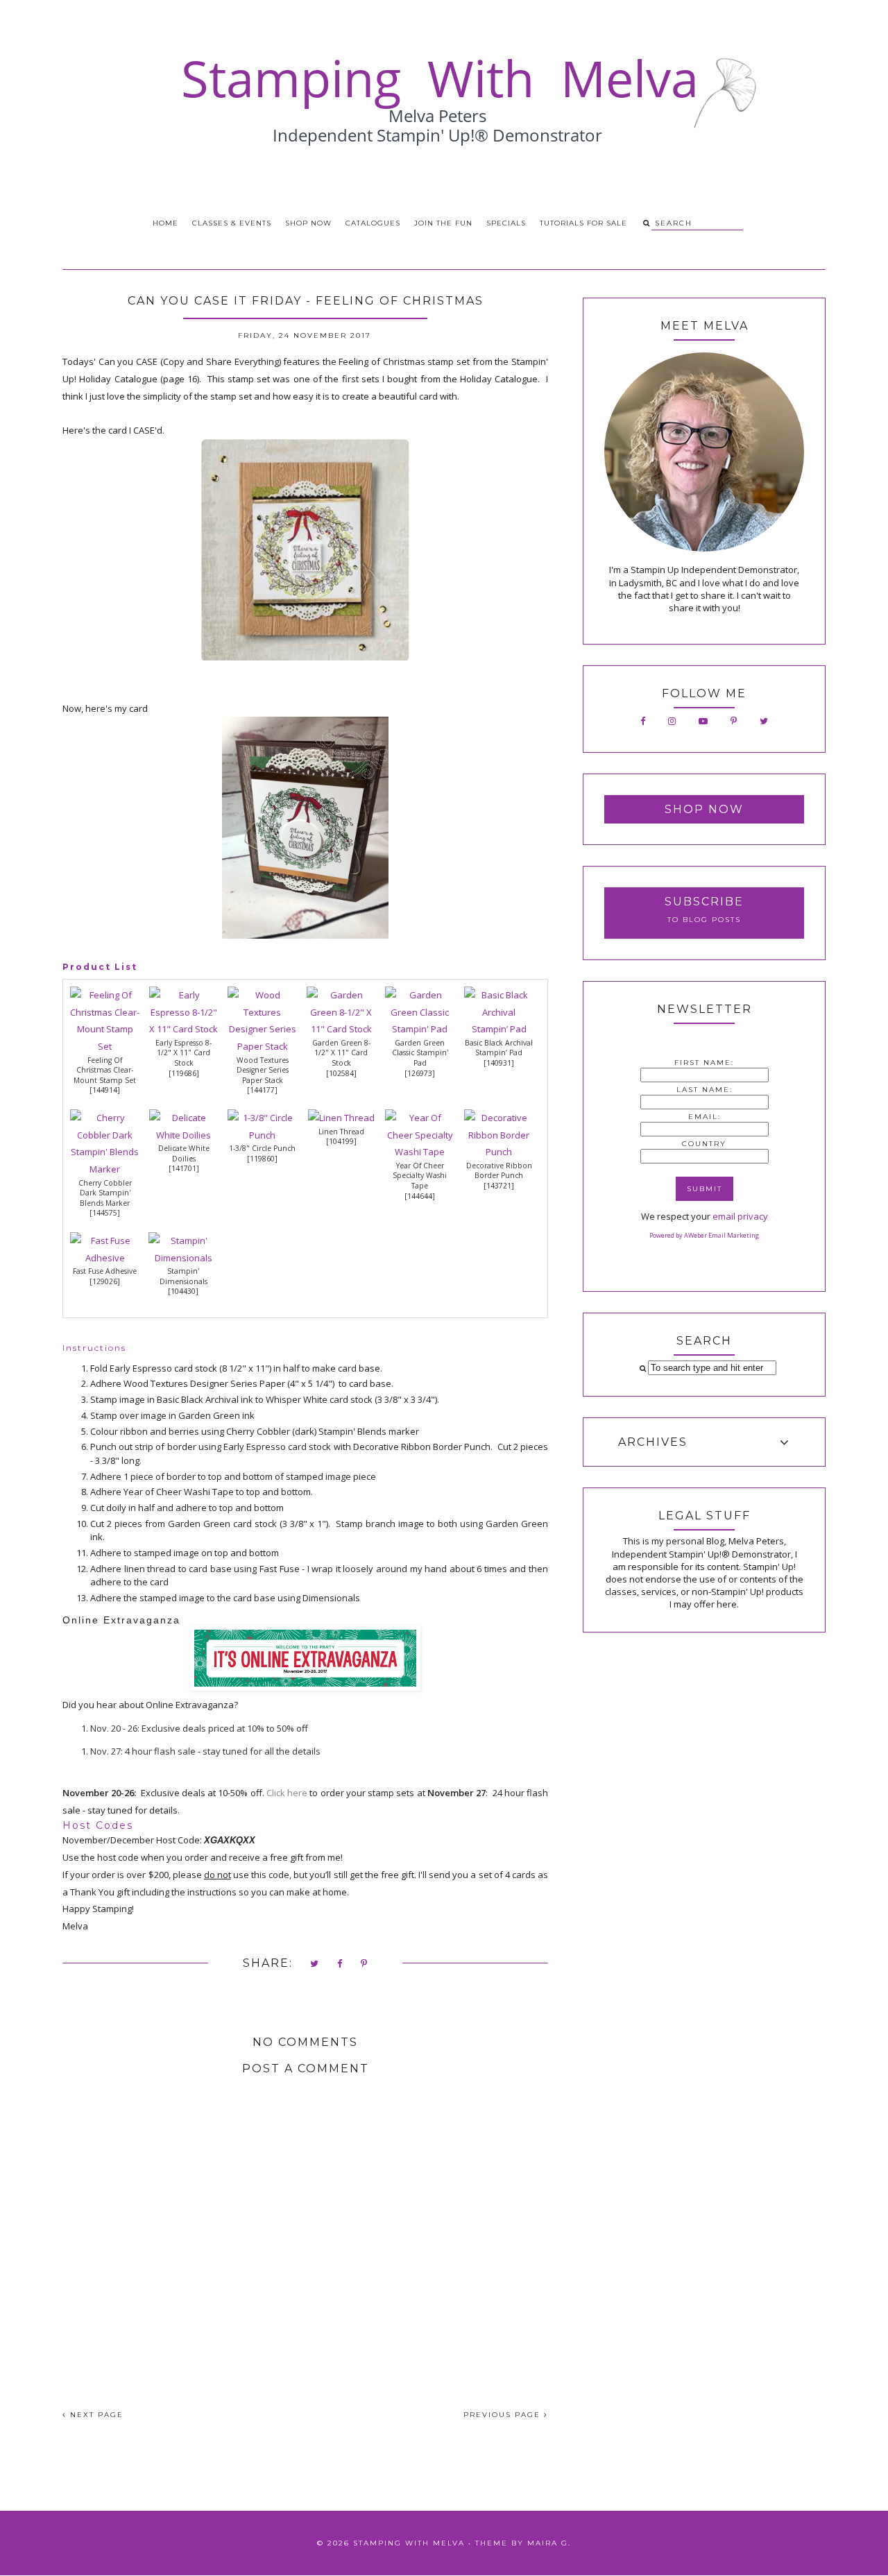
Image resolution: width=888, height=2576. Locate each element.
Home (165, 223)
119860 (262, 1159)
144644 (420, 1196)
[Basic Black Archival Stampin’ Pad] (499, 1029)
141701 (184, 1168)
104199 (341, 1141)
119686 (184, 1073)
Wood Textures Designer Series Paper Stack (263, 1070)
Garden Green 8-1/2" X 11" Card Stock (341, 1053)
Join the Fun (443, 223)
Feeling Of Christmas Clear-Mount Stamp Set (105, 1070)
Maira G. (549, 2543)
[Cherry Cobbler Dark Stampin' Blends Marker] (105, 1169)
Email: (705, 1117)
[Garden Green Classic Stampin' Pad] (420, 1029)
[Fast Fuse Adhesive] (105, 1258)
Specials (506, 223)
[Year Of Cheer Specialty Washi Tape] (420, 1152)
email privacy (740, 1216)
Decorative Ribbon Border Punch (499, 1171)
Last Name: (705, 1090)
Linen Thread (341, 1132)
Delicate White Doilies (184, 1153)
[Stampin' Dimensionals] (183, 1258)
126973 (420, 1073)
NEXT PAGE (95, 2415)
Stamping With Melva (409, 2543)
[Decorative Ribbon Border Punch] (499, 1152)
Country (704, 1144)
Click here (287, 1793)
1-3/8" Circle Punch (262, 1148)
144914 (105, 1090)
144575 (105, 1213)
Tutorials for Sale (583, 223)
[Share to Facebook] (340, 1964)
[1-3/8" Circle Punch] (262, 1135)
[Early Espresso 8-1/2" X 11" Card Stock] (184, 1029)
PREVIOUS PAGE (504, 2415)
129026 (105, 1281)
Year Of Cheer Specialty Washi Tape (420, 1176)
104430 (183, 1291)
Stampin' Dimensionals (183, 1276)
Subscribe (704, 902)
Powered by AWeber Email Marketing (704, 1235)
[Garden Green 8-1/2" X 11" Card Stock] (341, 1029)
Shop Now (308, 223)
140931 (499, 1063)
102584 (341, 1073)
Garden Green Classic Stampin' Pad (420, 1053)
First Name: (704, 1063)
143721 (499, 1186)
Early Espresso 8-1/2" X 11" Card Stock (183, 1053)
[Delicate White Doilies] (184, 1135)
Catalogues (373, 223)
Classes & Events (232, 223)
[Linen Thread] (341, 1118)
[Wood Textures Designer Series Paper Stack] (262, 1046)
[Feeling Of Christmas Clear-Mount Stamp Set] (105, 1046)
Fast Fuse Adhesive (105, 1271)
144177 (262, 1090)
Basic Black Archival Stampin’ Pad (499, 1048)
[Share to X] (315, 1964)
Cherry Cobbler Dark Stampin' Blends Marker (105, 1193)
